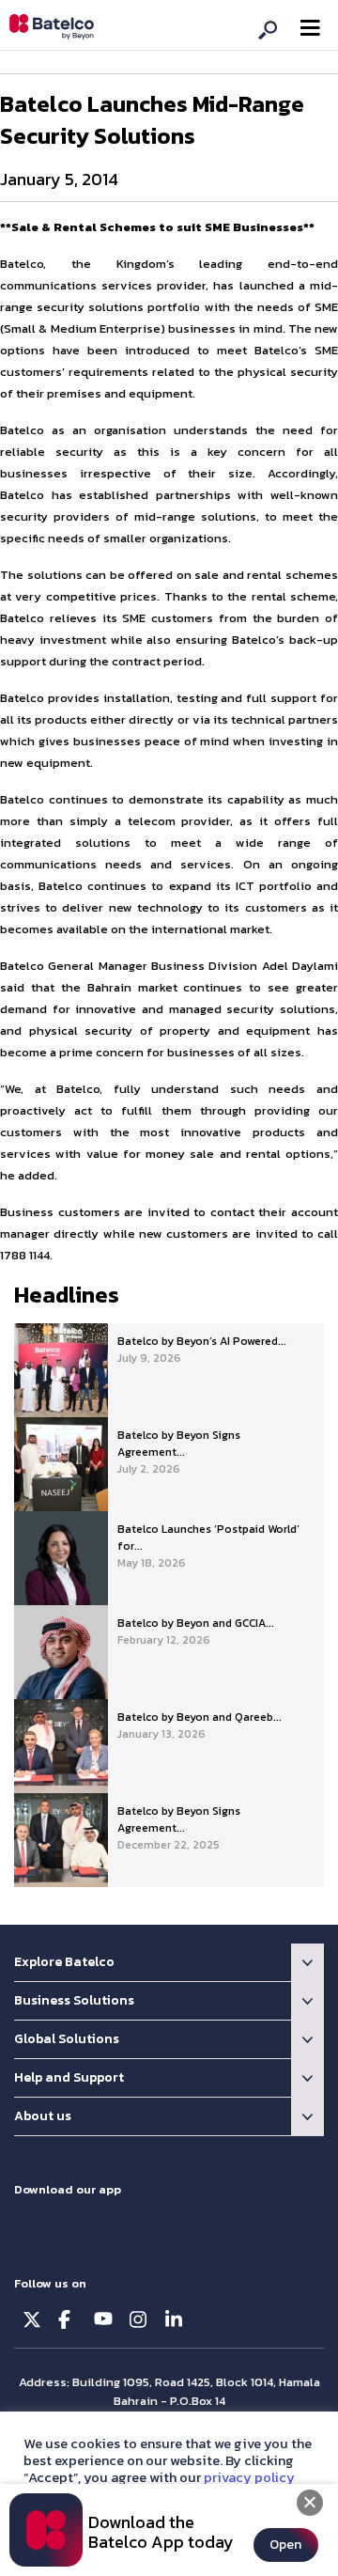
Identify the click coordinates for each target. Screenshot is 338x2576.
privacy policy (249, 2477)
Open (285, 2545)
